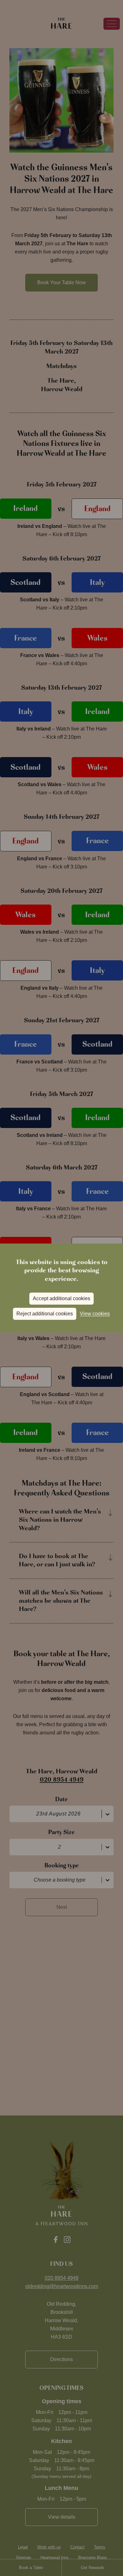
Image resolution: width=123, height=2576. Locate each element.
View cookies (95, 1314)
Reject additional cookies (45, 1314)
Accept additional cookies (61, 1298)
